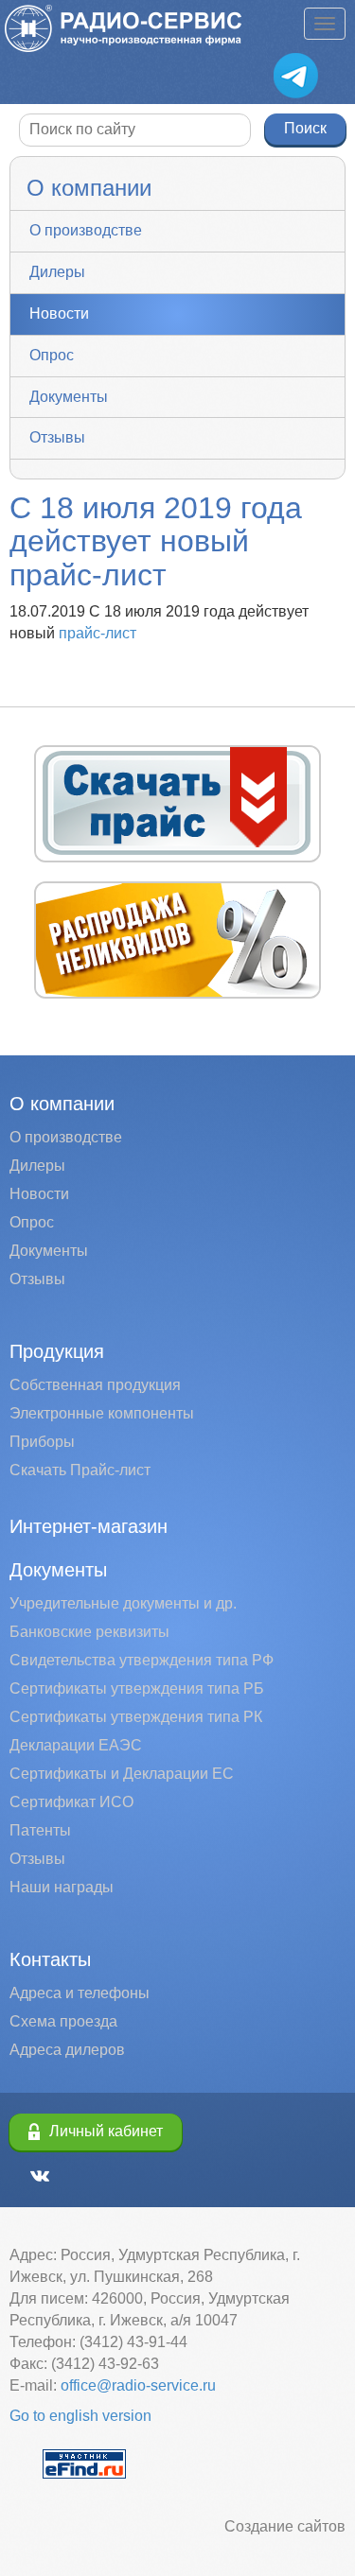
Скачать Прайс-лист (80, 1470)
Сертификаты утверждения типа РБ (137, 1688)
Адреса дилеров (67, 2050)
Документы (69, 397)
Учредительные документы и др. (123, 1603)
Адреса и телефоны (80, 1993)
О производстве (86, 230)
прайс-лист (98, 633)
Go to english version (80, 2416)
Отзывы (57, 437)
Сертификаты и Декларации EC (122, 1774)
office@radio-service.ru (138, 2385)
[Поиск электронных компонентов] (84, 2463)
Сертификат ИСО (71, 1802)
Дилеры (57, 272)
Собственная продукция (95, 1385)
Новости (59, 313)
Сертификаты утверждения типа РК (136, 1717)
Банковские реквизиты (89, 1632)
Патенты (40, 1830)
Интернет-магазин (89, 1526)
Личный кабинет (106, 2131)
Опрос (52, 355)
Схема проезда (63, 2021)
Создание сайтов (285, 2526)
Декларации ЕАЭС (76, 1745)
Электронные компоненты (102, 1413)
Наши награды (62, 1887)
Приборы (42, 1442)
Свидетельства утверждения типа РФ (142, 1660)
